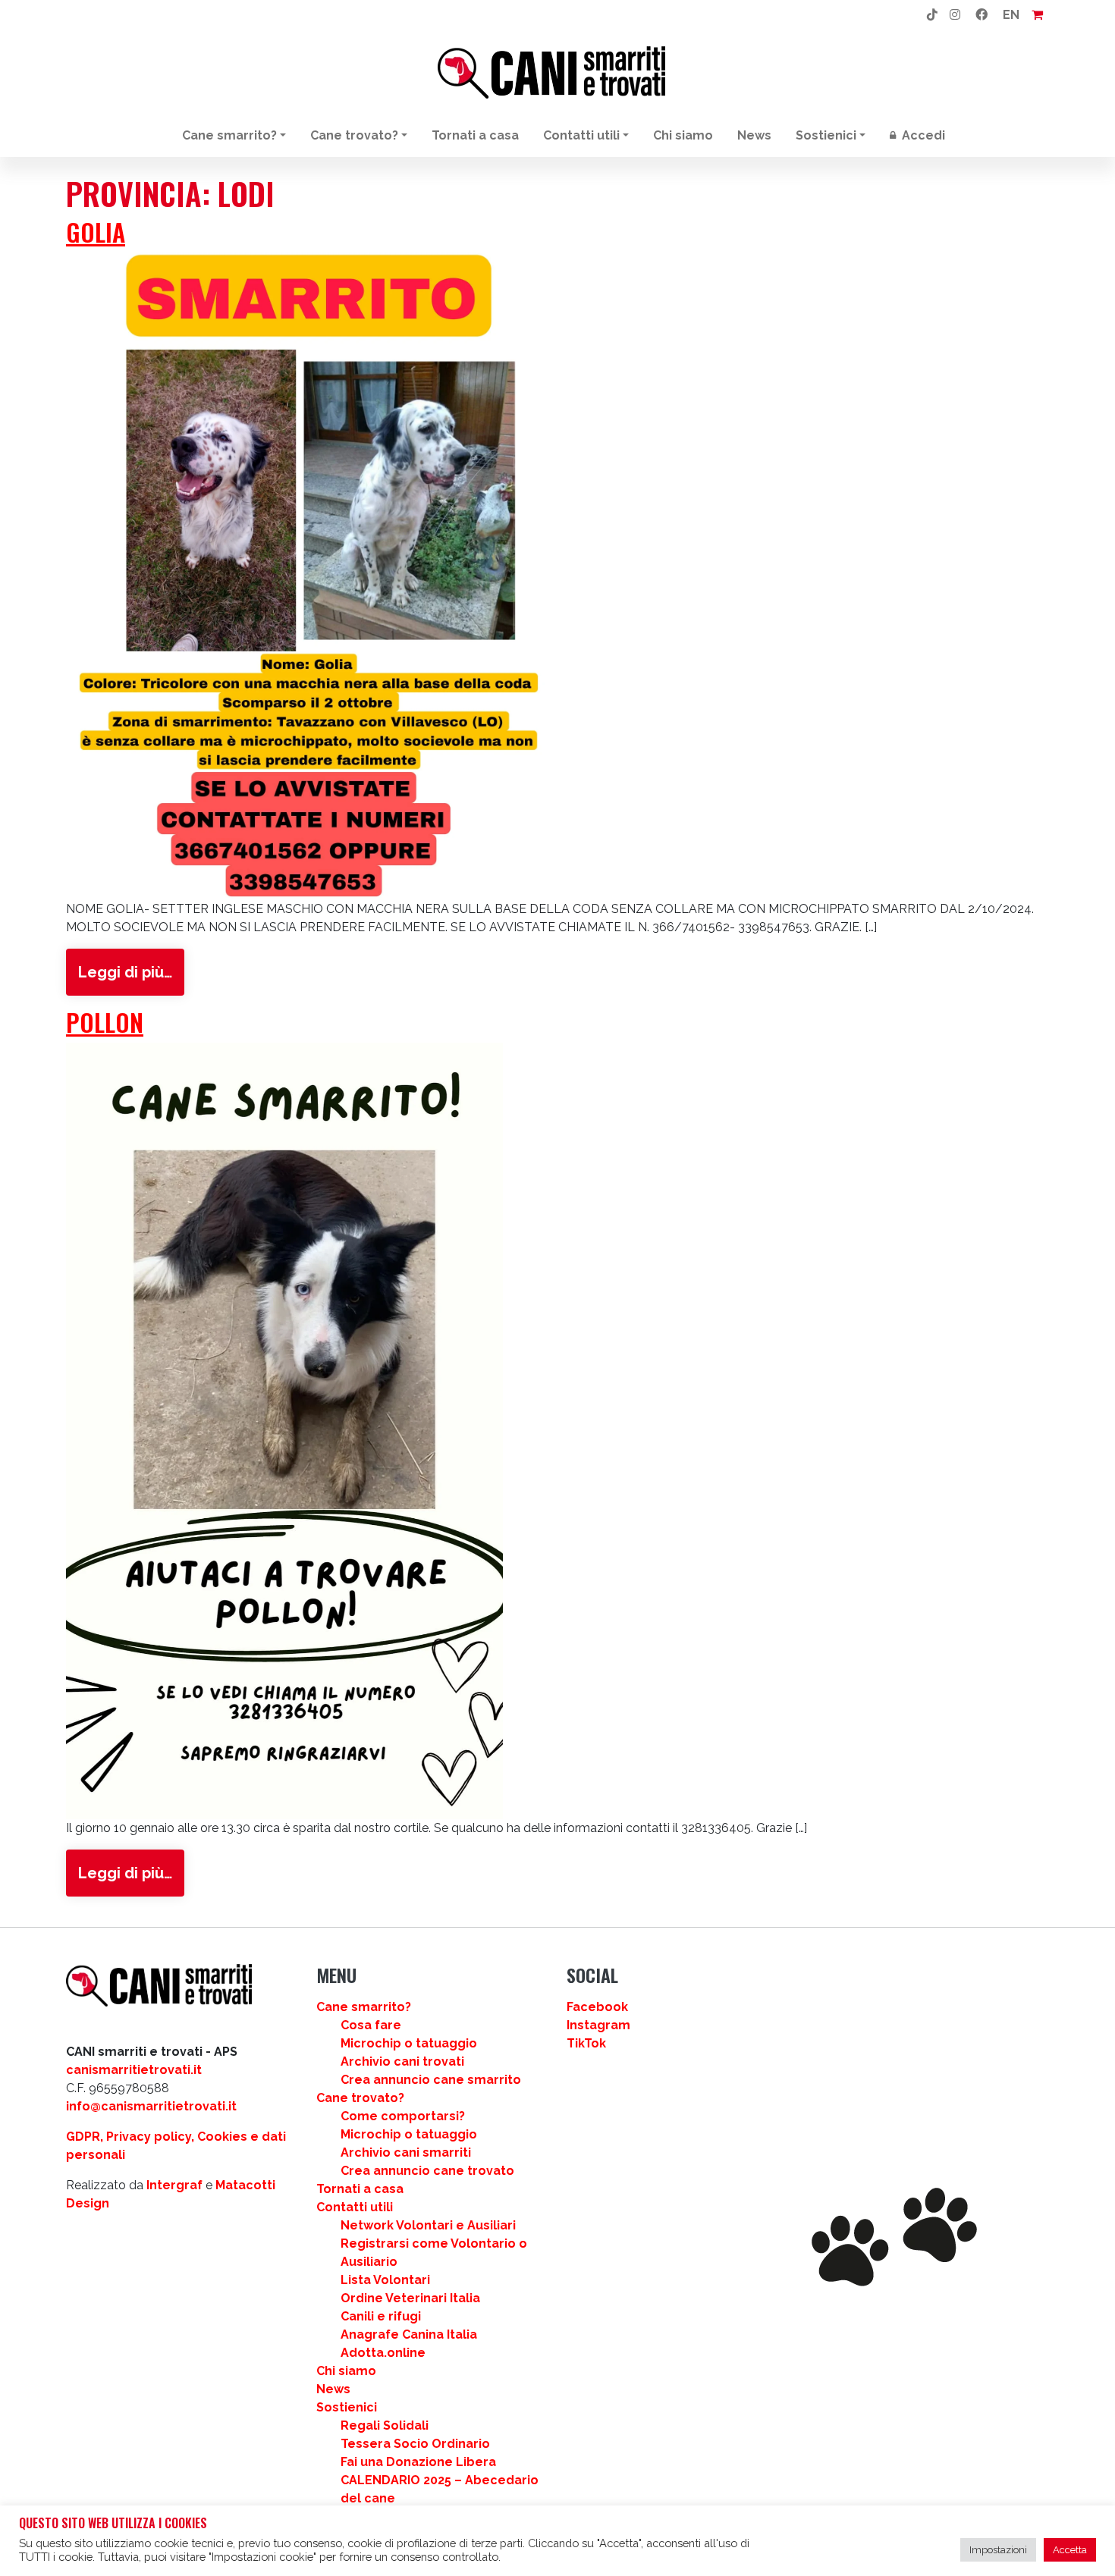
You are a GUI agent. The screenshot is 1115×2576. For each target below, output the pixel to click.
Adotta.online (383, 2353)
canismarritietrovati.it (134, 2070)
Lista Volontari (385, 2280)
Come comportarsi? (403, 2116)
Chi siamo (683, 135)
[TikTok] (932, 15)
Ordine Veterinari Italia (410, 2298)
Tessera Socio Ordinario (415, 2444)
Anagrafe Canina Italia (409, 2334)
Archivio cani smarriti (406, 2152)
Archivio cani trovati (402, 2061)
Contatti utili (581, 135)
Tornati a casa (475, 135)
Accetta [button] (1070, 2550)
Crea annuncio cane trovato (427, 2171)
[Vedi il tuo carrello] (1037, 15)
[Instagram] (955, 15)
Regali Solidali (385, 2425)
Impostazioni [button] (998, 2550)
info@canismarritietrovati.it (151, 2106)
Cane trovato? (354, 135)
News (754, 135)
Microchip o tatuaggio (409, 2043)
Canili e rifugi (381, 2316)
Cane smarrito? (229, 135)
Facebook (597, 2007)
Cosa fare (371, 2025)
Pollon (105, 1022)
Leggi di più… (125, 972)
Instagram (598, 2025)
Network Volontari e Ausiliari (428, 2225)
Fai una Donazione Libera (418, 2462)
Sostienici (826, 135)
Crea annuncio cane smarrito (431, 2080)
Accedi (922, 135)
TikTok (586, 2043)
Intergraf (174, 2185)
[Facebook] (982, 15)
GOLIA (96, 232)
